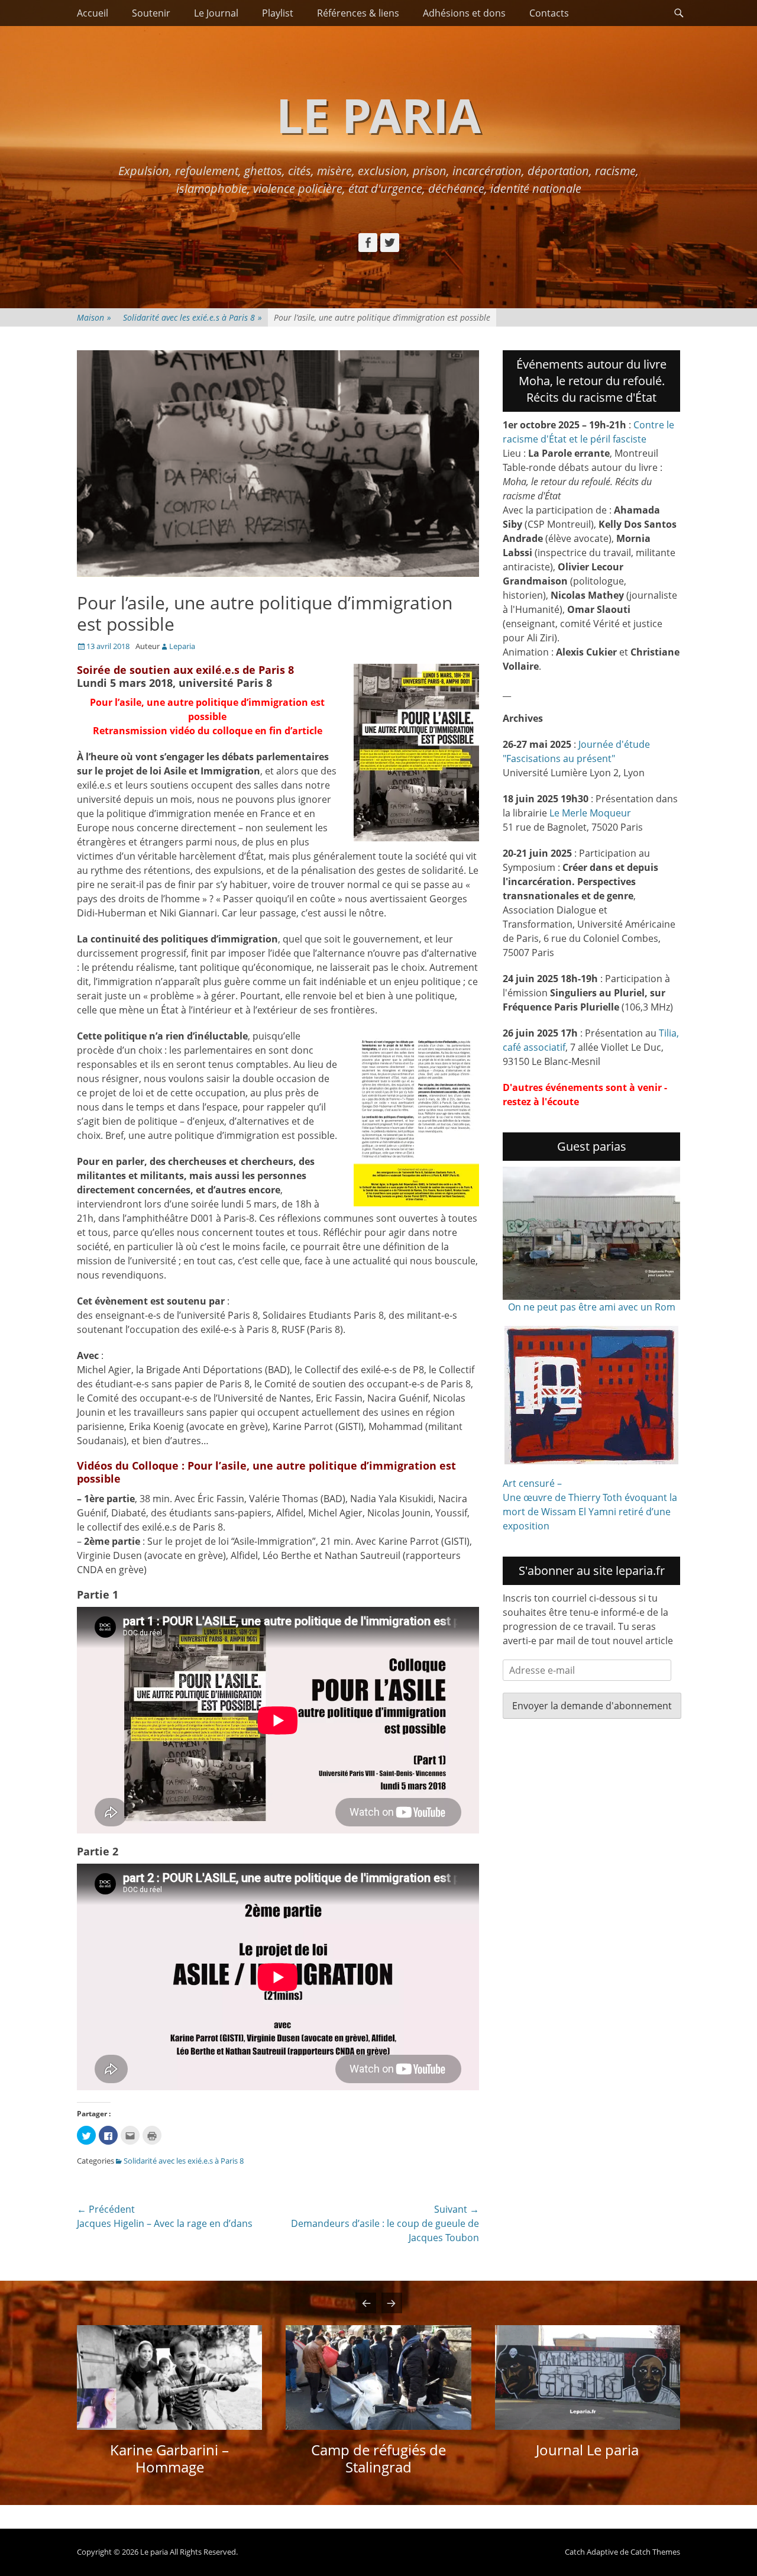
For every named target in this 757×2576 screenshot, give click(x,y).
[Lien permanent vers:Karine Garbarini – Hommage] (169, 2378)
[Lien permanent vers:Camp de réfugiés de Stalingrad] (378, 2378)
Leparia (182, 646)
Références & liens (358, 13)
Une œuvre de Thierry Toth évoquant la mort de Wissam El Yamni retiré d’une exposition (590, 1512)
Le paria (378, 114)
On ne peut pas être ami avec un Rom (592, 1307)
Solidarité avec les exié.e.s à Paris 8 (193, 317)
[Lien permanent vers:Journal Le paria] (588, 2378)
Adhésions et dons (464, 13)
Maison (94, 317)
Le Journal (216, 13)
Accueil (93, 13)
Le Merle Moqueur (590, 813)
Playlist (278, 13)
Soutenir (151, 13)
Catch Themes (655, 2552)
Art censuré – (532, 1483)
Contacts (549, 13)
